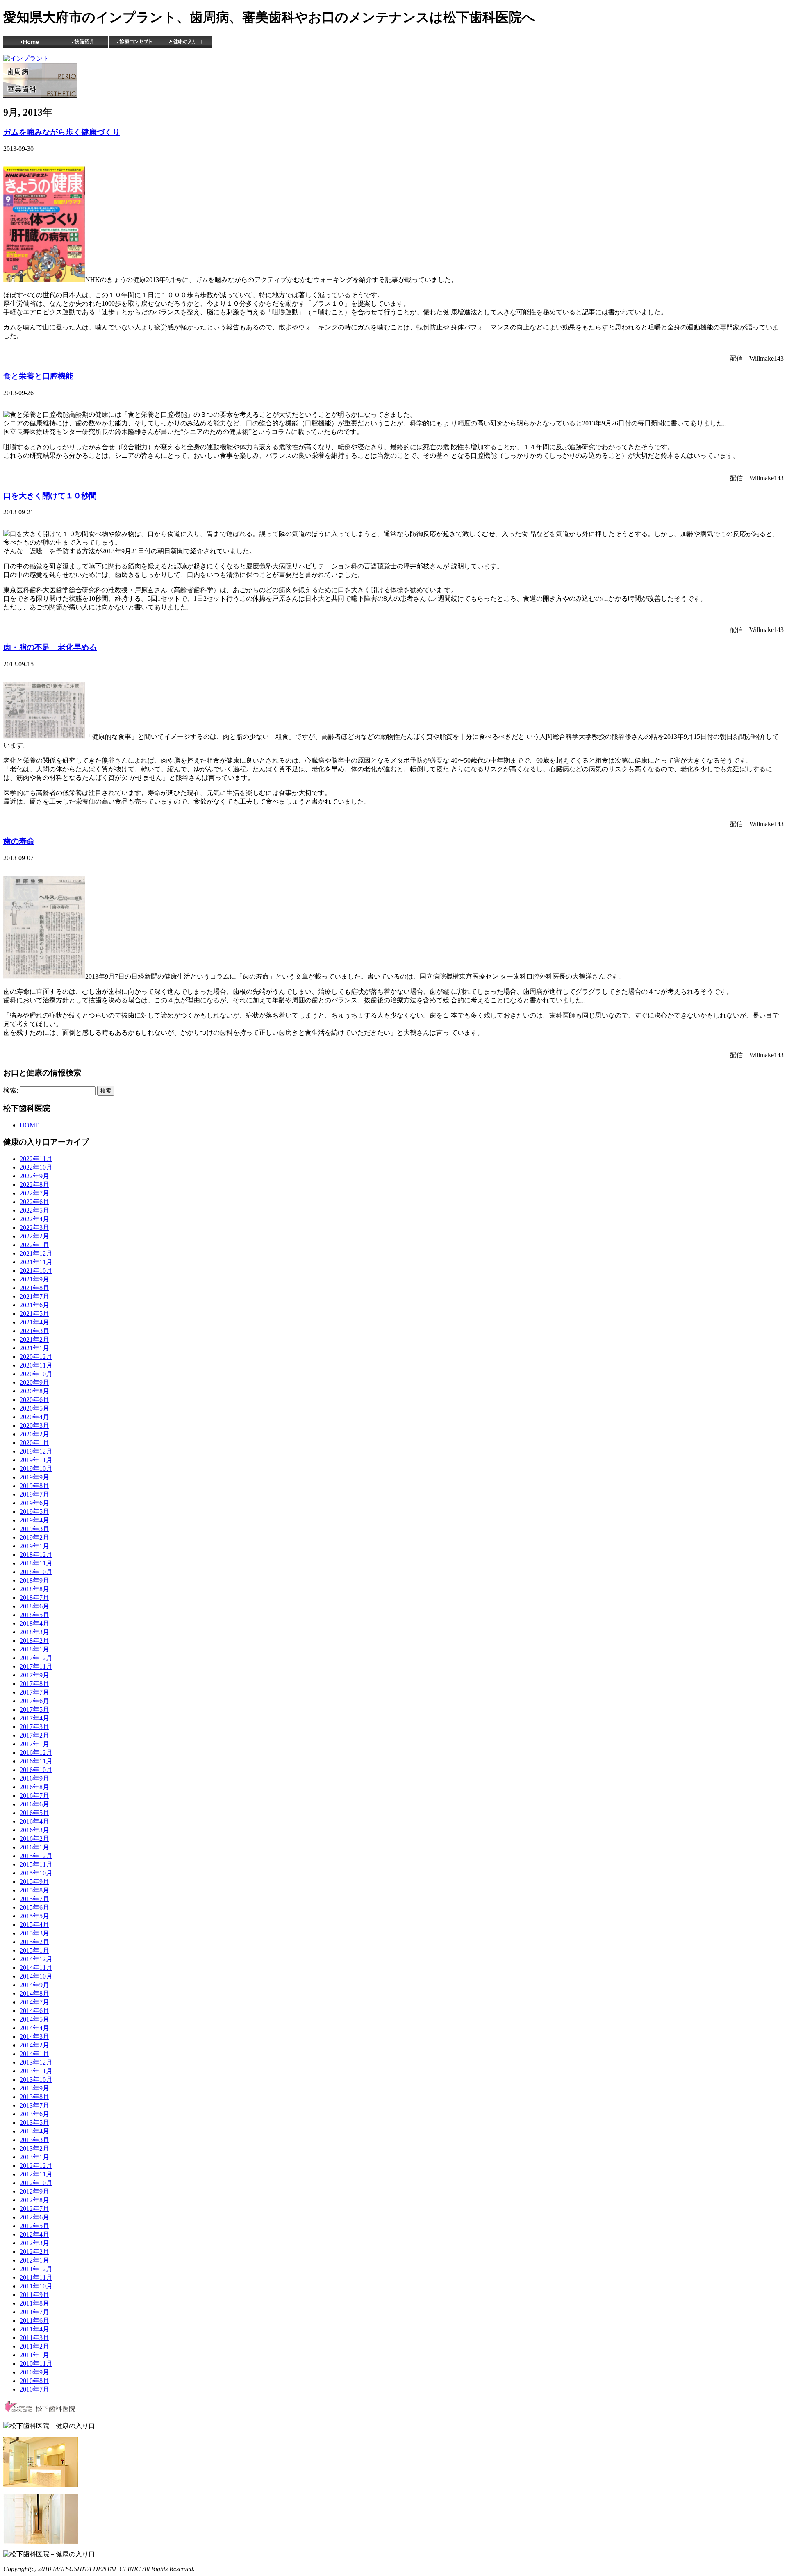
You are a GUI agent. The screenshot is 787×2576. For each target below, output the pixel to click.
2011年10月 (36, 2286)
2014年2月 (34, 2045)
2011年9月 (34, 2295)
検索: (11, 1090)
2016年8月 (34, 1787)
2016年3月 (34, 1830)
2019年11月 (36, 1460)
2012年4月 (34, 2234)
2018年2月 (34, 1641)
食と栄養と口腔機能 (38, 376)
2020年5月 (34, 1408)
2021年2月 (34, 1339)
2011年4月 (34, 2329)
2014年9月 (34, 1985)
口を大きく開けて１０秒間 (50, 496)
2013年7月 (34, 2105)
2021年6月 (34, 1305)
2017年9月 (34, 1675)
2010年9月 (34, 2372)
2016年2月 (34, 1839)
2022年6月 (34, 1202)
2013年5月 (34, 2123)
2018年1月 (34, 1649)
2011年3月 (34, 2338)
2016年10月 (36, 1770)
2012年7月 (34, 2209)
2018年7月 (34, 1598)
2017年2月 (34, 1735)
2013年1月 (34, 2157)
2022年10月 (36, 1167)
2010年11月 (36, 2364)
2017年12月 (36, 1658)
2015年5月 (34, 1916)
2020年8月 (34, 1391)
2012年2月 (34, 2252)
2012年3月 (34, 2243)
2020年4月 (34, 1417)
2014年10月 (36, 1976)
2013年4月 (34, 2131)
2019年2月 (34, 1537)
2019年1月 (34, 1546)
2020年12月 (36, 1357)
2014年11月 (36, 1968)
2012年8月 (34, 2200)
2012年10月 (36, 2183)
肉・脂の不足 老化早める (50, 647)
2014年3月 (34, 2036)
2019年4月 (34, 1520)
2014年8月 (34, 1993)
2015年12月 (36, 1856)
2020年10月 (36, 1374)
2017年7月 (34, 1692)
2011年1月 (34, 2355)
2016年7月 (34, 1796)
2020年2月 (34, 1434)
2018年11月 (36, 1563)
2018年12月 (36, 1555)
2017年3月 (34, 1727)
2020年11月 (36, 1365)
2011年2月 (34, 2346)
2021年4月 (34, 1322)
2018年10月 (36, 1572)
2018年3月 (34, 1632)
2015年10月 (36, 1873)
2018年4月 (34, 1623)
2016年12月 (36, 1753)
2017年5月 (34, 1709)
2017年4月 (34, 1718)
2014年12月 (36, 1959)
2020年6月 (34, 1400)
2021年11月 (36, 1262)
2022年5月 (34, 1210)
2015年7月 (34, 1899)
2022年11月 (36, 1159)
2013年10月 (36, 2080)
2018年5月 (34, 1615)
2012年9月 (34, 2191)
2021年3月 (34, 1331)
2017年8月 (34, 1684)
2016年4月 (34, 1821)
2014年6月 (34, 2011)
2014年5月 (34, 2019)
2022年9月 (34, 1176)
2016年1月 (34, 1847)
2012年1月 (34, 2260)
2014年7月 (34, 2002)
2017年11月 (36, 1666)
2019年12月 (36, 1451)
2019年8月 (34, 1486)
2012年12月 (36, 2166)
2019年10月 (36, 1469)
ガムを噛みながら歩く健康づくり (62, 132)
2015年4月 (34, 1925)
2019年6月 (34, 1503)
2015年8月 (34, 1890)
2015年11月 (36, 1864)
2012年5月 (34, 2226)
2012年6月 (34, 2217)
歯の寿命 (19, 841)
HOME (30, 1125)
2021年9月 (34, 1279)
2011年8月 (34, 2303)
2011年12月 (36, 2269)
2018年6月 (34, 1606)
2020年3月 (34, 1425)
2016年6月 (34, 1804)
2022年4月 (34, 1219)
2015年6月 (34, 1907)
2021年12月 (36, 1253)
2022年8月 (34, 1185)
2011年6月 (34, 2320)
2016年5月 (34, 1813)
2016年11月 (36, 1761)
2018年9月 (34, 1580)
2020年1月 (34, 1443)
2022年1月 (34, 1245)
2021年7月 (34, 1296)
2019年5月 (34, 1512)
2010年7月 (34, 2389)
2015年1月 (34, 1950)
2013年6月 (34, 2114)
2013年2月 (34, 2148)
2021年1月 (34, 1348)
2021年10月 (36, 1271)
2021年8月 (34, 1288)
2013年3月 (34, 2140)
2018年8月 (34, 1589)
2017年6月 (34, 1701)
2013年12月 (36, 2062)
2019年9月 (34, 1477)
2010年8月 (34, 2381)
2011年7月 (34, 2312)
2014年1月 (34, 2054)
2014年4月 (34, 2028)
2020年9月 (34, 1382)
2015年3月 (34, 1933)
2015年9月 (34, 1882)
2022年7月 (34, 1193)
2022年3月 (34, 1228)
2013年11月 (36, 2071)
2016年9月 (34, 1778)
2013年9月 (34, 2088)
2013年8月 (34, 2097)
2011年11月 (36, 2277)
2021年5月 (34, 1314)
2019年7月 (34, 1494)
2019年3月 (34, 1529)
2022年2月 (34, 1236)
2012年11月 (36, 2174)
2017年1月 (34, 1744)
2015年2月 (34, 1942)
